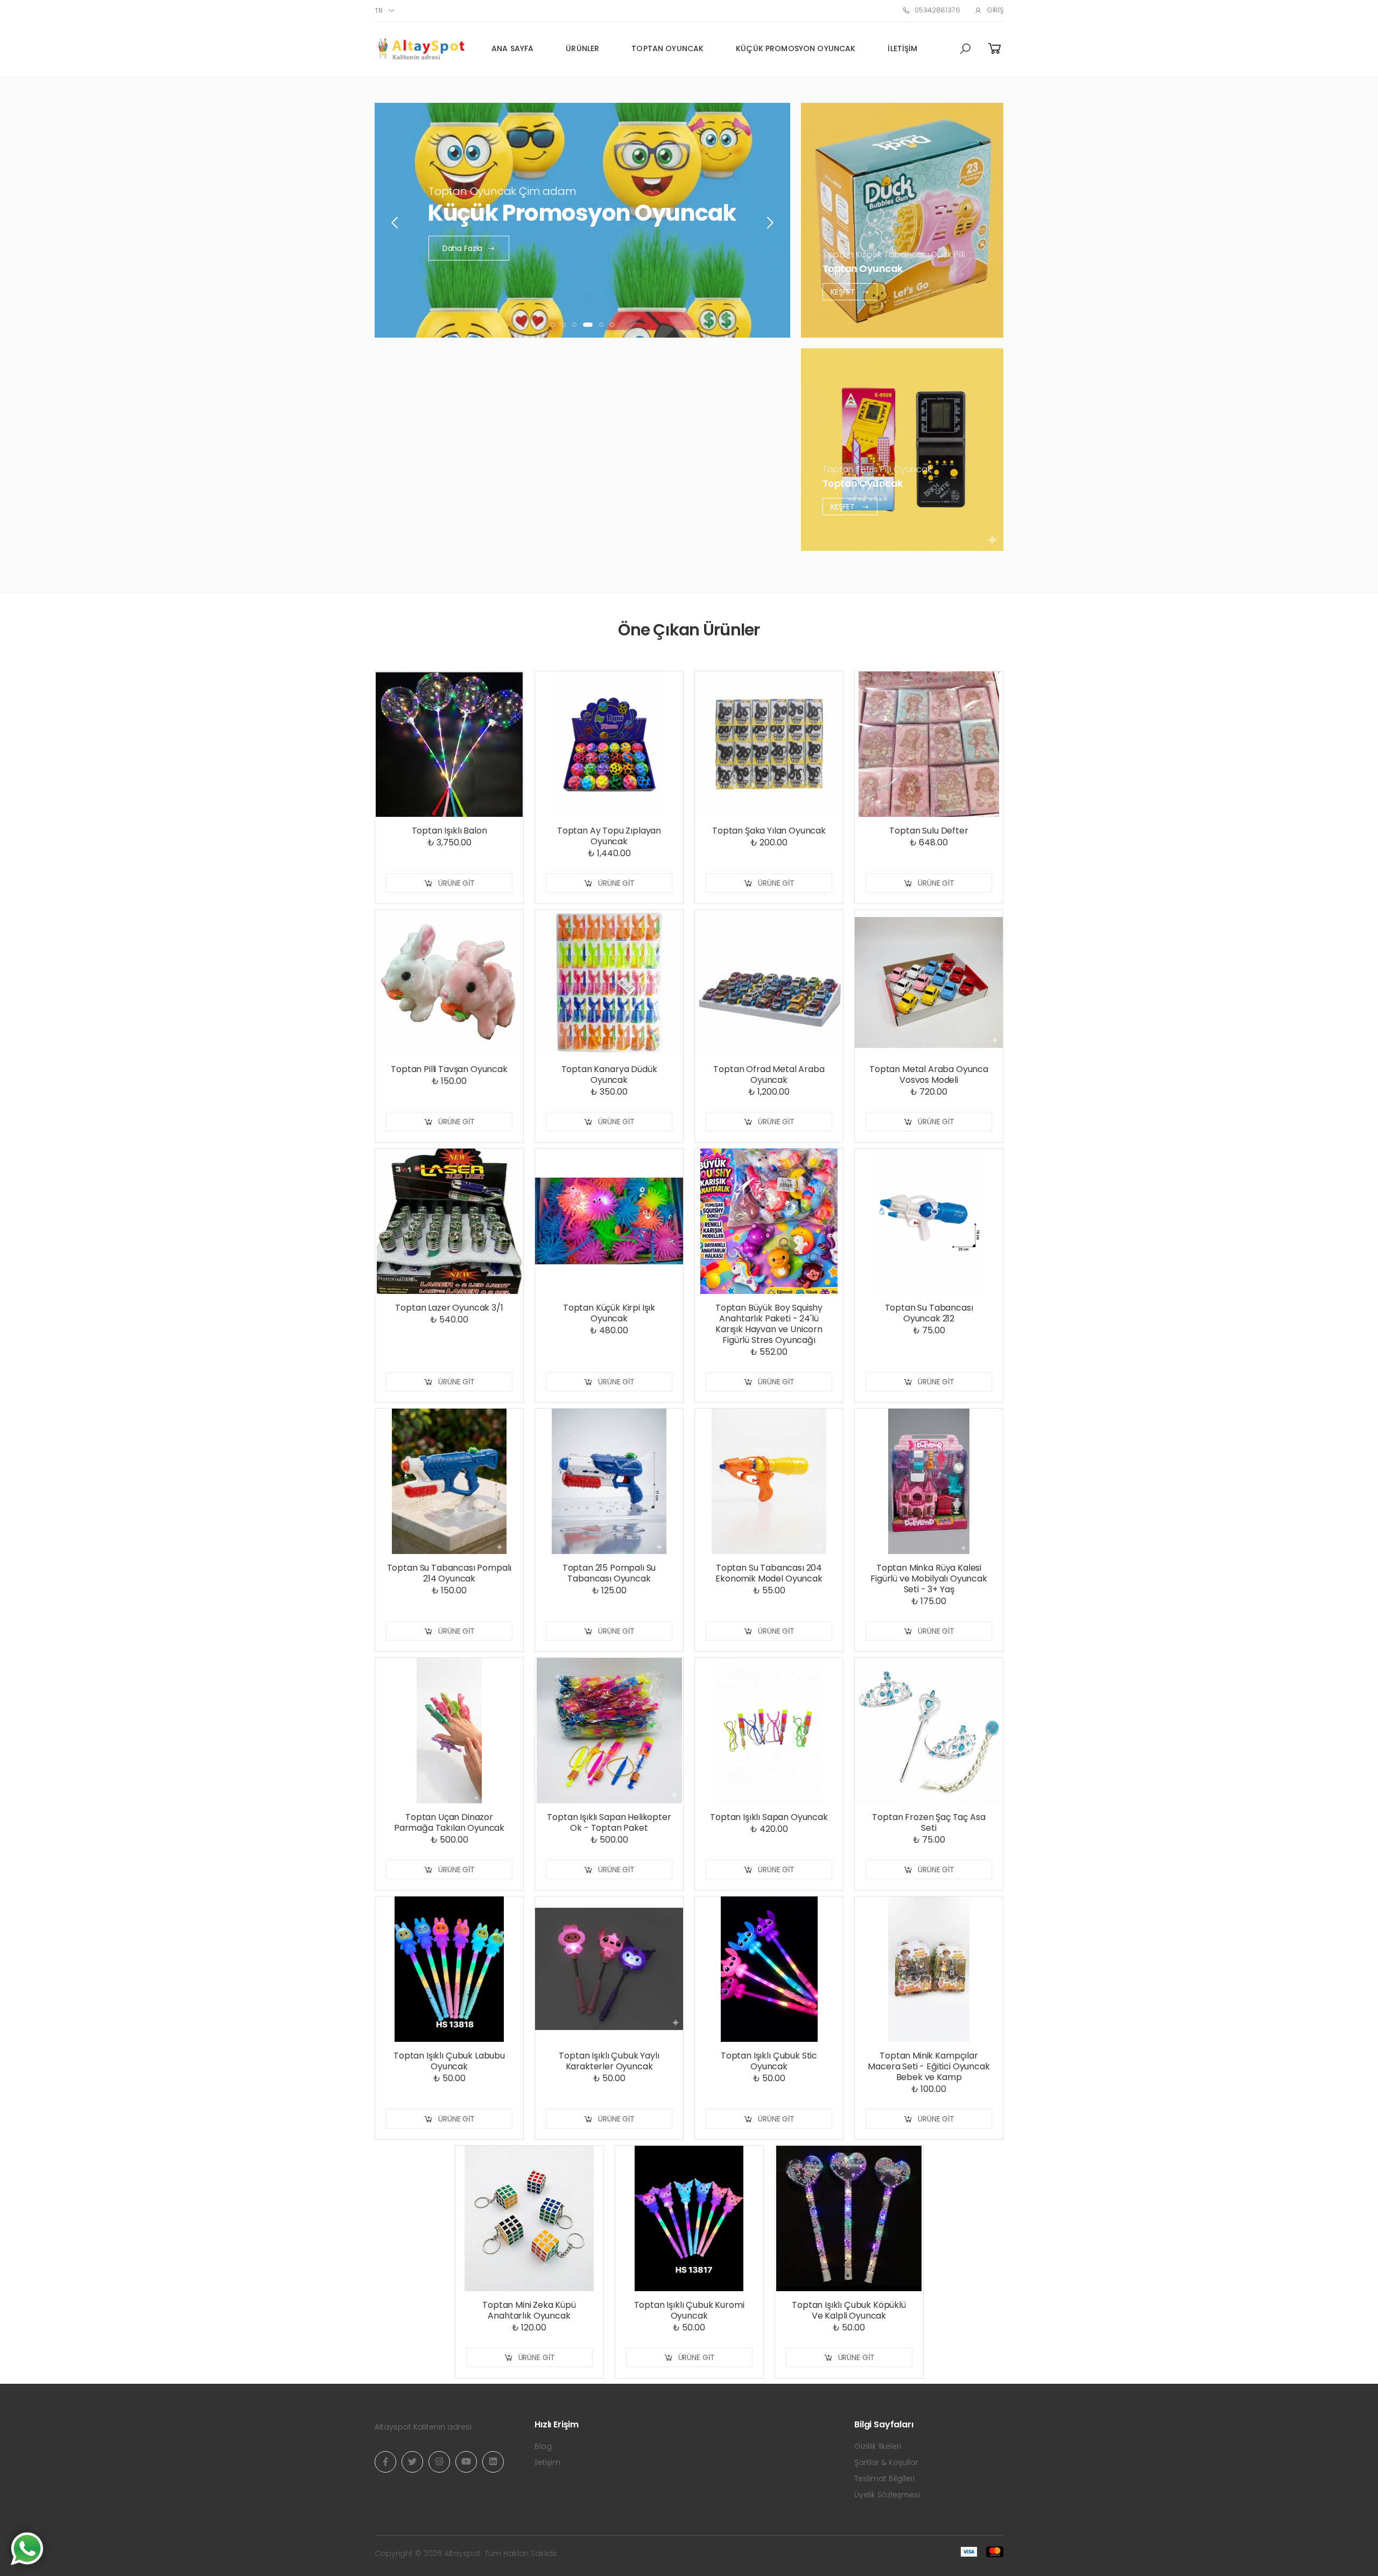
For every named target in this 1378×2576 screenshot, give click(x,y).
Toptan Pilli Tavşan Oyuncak (449, 1069)
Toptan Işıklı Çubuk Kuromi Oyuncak (689, 2310)
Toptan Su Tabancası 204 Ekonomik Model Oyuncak (769, 1573)
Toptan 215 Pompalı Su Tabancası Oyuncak (609, 1573)
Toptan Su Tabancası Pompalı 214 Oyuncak (449, 1573)
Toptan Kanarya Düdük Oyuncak (609, 1074)
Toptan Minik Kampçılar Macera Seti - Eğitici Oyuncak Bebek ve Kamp (929, 2066)
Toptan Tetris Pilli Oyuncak (877, 469)
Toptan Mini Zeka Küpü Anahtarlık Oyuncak (529, 2310)
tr (379, 10)
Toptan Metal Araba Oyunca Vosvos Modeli (929, 1074)
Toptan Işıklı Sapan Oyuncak (769, 1817)
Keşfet (844, 291)
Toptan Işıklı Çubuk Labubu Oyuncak (449, 2061)
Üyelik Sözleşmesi (887, 2495)
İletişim (902, 48)
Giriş (995, 10)
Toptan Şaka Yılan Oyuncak (769, 831)
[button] (965, 49)
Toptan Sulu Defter (929, 831)
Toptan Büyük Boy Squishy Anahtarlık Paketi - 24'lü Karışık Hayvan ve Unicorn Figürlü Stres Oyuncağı (769, 1324)
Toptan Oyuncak (667, 48)
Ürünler (582, 48)
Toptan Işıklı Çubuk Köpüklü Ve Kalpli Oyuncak (849, 2310)
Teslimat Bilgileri (884, 2479)
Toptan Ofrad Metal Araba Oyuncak (769, 1074)
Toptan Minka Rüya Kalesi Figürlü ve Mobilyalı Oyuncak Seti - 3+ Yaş (929, 1578)
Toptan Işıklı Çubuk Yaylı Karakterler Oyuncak (609, 2061)
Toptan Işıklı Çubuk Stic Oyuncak (769, 2061)
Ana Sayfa (512, 48)
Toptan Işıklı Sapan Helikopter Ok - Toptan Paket (609, 1822)
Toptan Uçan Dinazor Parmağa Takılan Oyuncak (449, 1822)
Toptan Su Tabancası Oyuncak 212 (929, 1313)
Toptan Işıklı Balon (449, 831)
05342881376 (937, 10)
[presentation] (396, 223)
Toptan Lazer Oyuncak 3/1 (449, 1308)
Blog (543, 2446)
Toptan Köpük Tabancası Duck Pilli (894, 254)
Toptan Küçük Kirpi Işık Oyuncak (609, 1313)
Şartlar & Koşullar (886, 2462)
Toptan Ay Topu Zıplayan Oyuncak (609, 836)
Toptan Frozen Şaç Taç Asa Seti (929, 1822)
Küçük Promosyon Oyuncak (796, 48)
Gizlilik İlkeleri (878, 2446)
